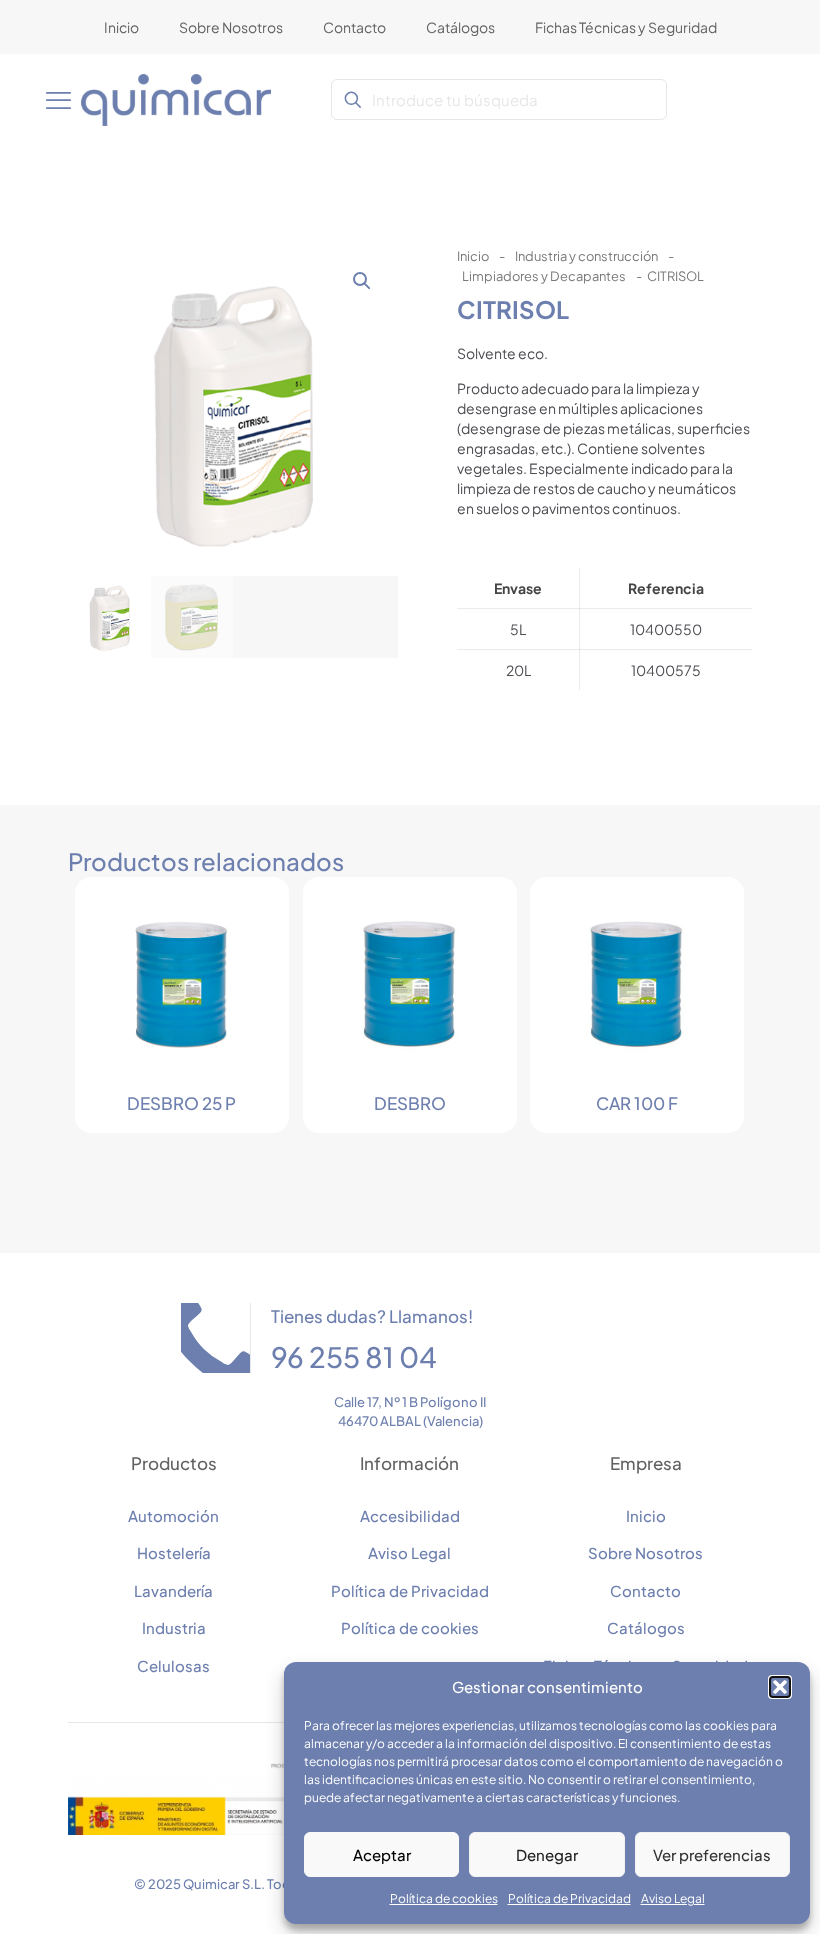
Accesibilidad (410, 1515)
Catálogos (646, 1627)
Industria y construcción (586, 256)
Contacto (645, 1590)
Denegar (547, 1854)
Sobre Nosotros (645, 1552)
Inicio (473, 256)
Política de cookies (444, 1898)
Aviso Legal (673, 1898)
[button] (780, 1687)
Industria (174, 1627)
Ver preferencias (712, 1854)
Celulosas (173, 1665)
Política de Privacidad (569, 1898)
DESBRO (410, 1103)
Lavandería (173, 1590)
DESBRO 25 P (181, 1103)
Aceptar (382, 1854)
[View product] (246, 920)
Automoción (173, 1515)
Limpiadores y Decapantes (544, 276)
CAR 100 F (637, 1103)
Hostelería (174, 1552)
